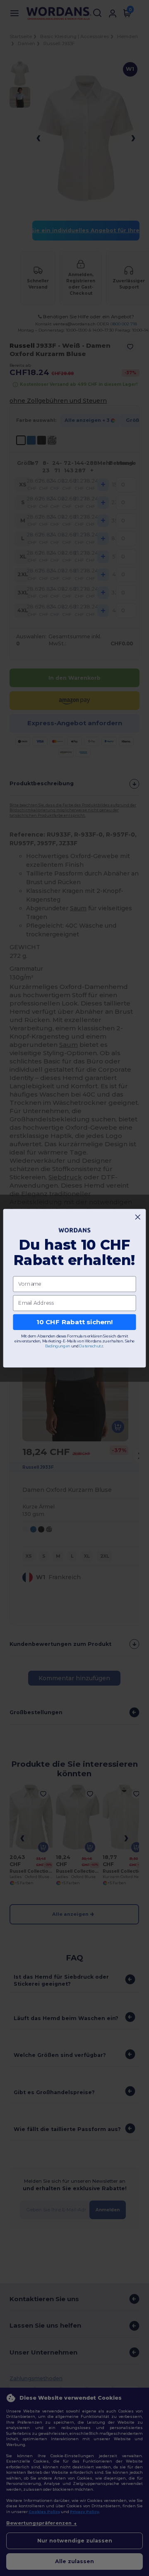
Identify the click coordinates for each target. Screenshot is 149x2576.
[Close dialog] (138, 1217)
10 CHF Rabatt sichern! (75, 1322)
